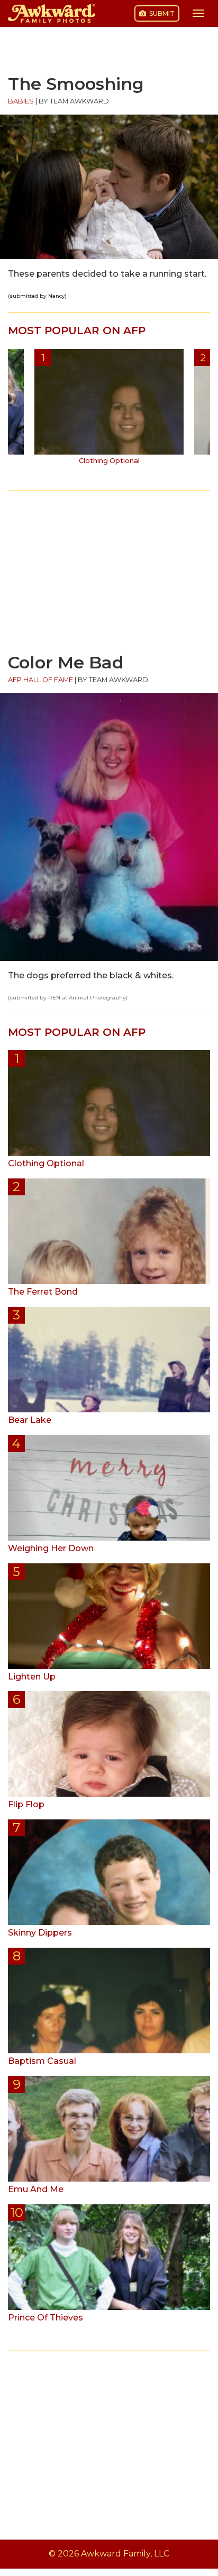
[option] (109, 411)
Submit (161, 13)
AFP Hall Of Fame (40, 680)
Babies (21, 101)
